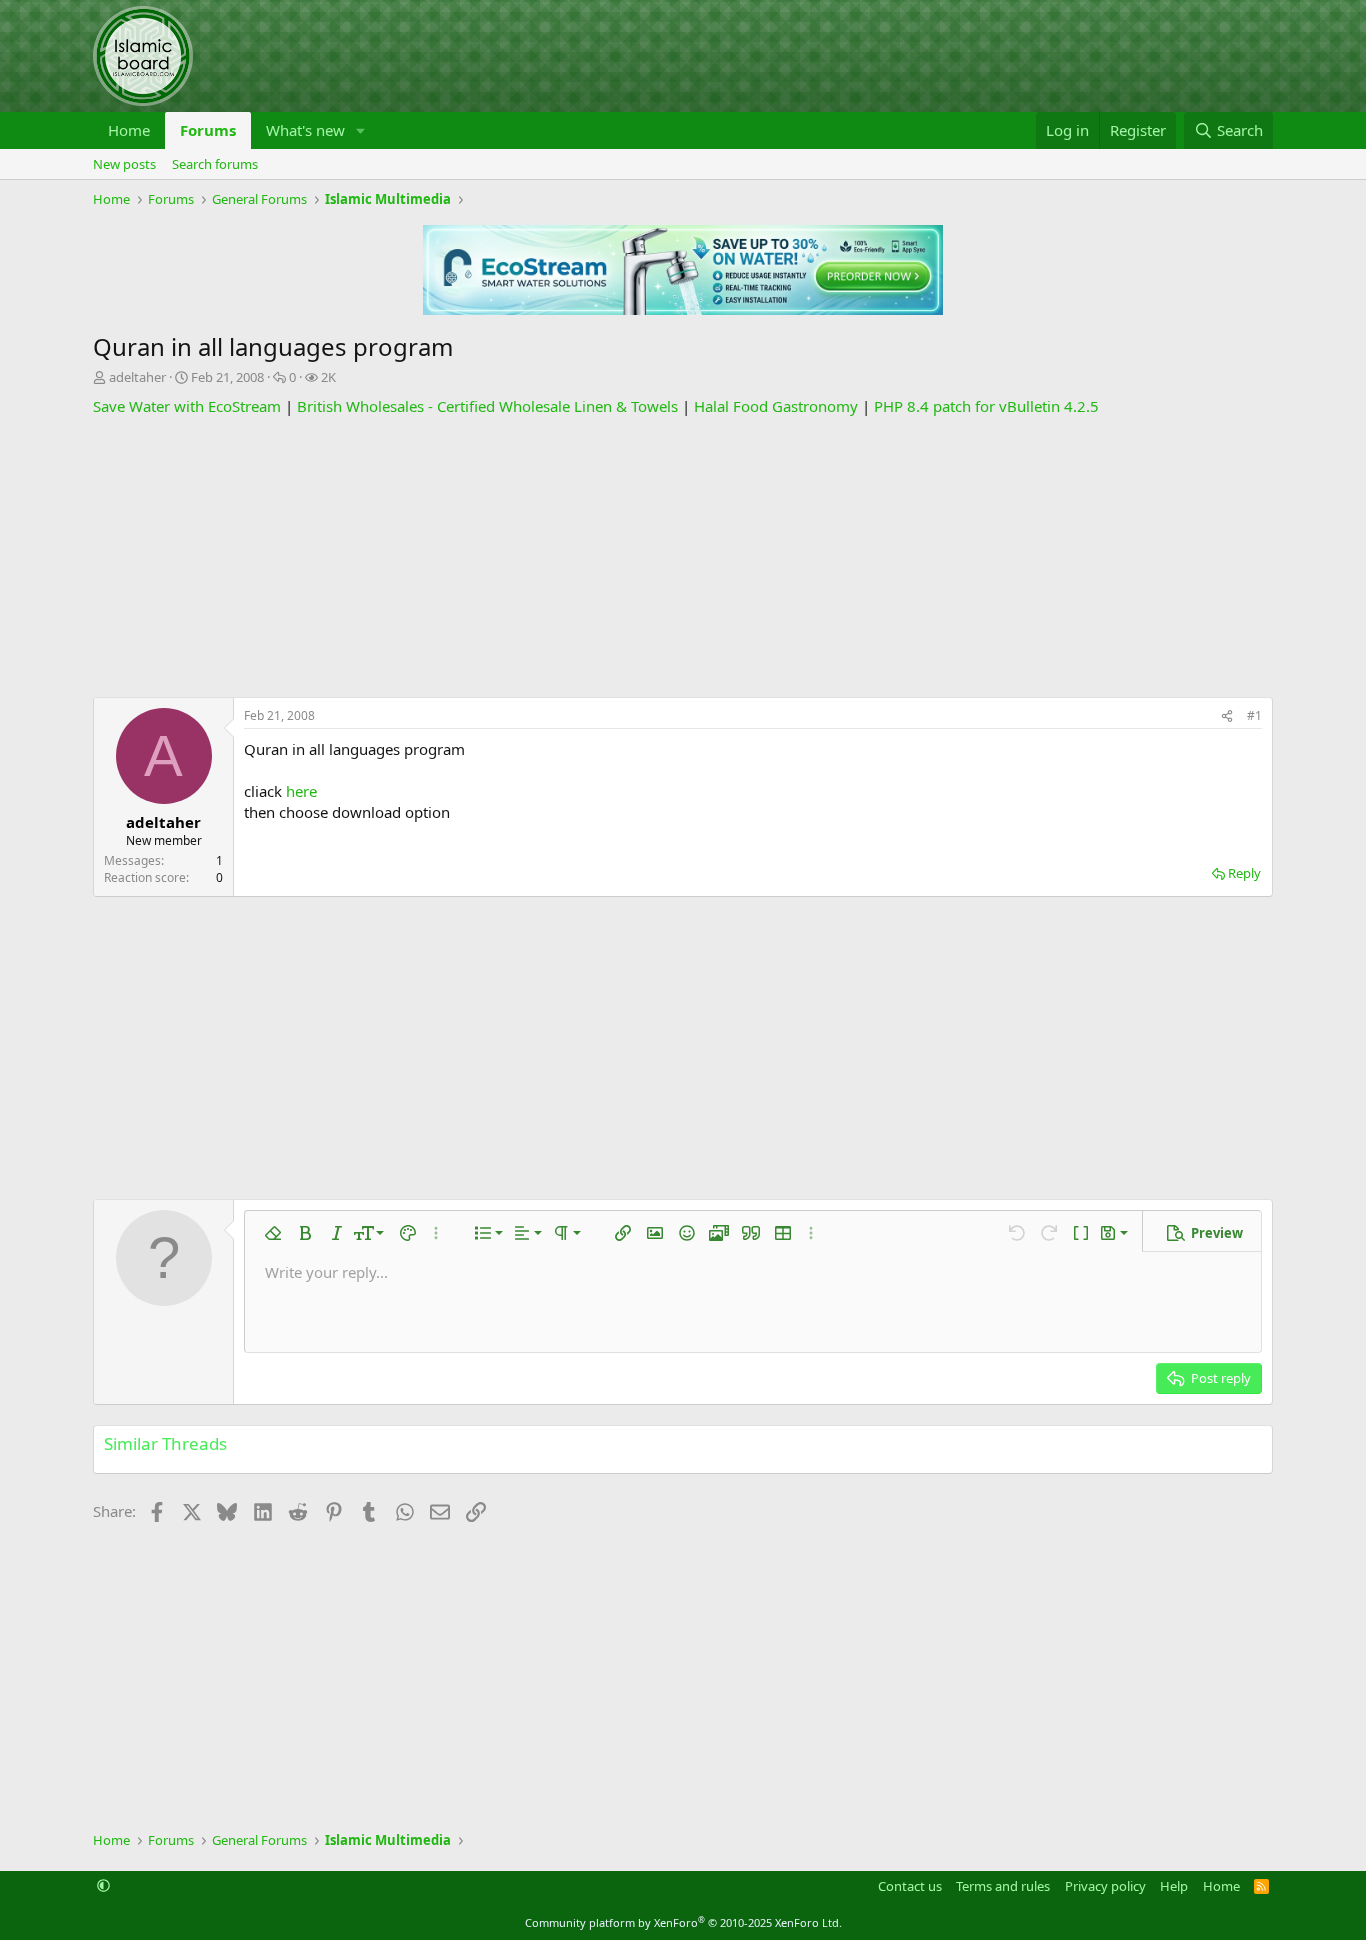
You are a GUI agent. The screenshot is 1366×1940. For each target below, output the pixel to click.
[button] (361, 130)
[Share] (1227, 716)
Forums (208, 130)
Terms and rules (1003, 1886)
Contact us (910, 1886)
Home (129, 130)
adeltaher (137, 377)
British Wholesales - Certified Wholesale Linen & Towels (487, 406)
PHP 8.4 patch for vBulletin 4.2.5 (986, 406)
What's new (305, 130)
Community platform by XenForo (683, 1922)
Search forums (215, 164)
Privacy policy (1105, 1886)
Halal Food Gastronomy (776, 406)
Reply (1244, 873)
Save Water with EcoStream (187, 406)
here (301, 791)
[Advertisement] (683, 557)
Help (1174, 1886)
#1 (1254, 715)
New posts (124, 164)
